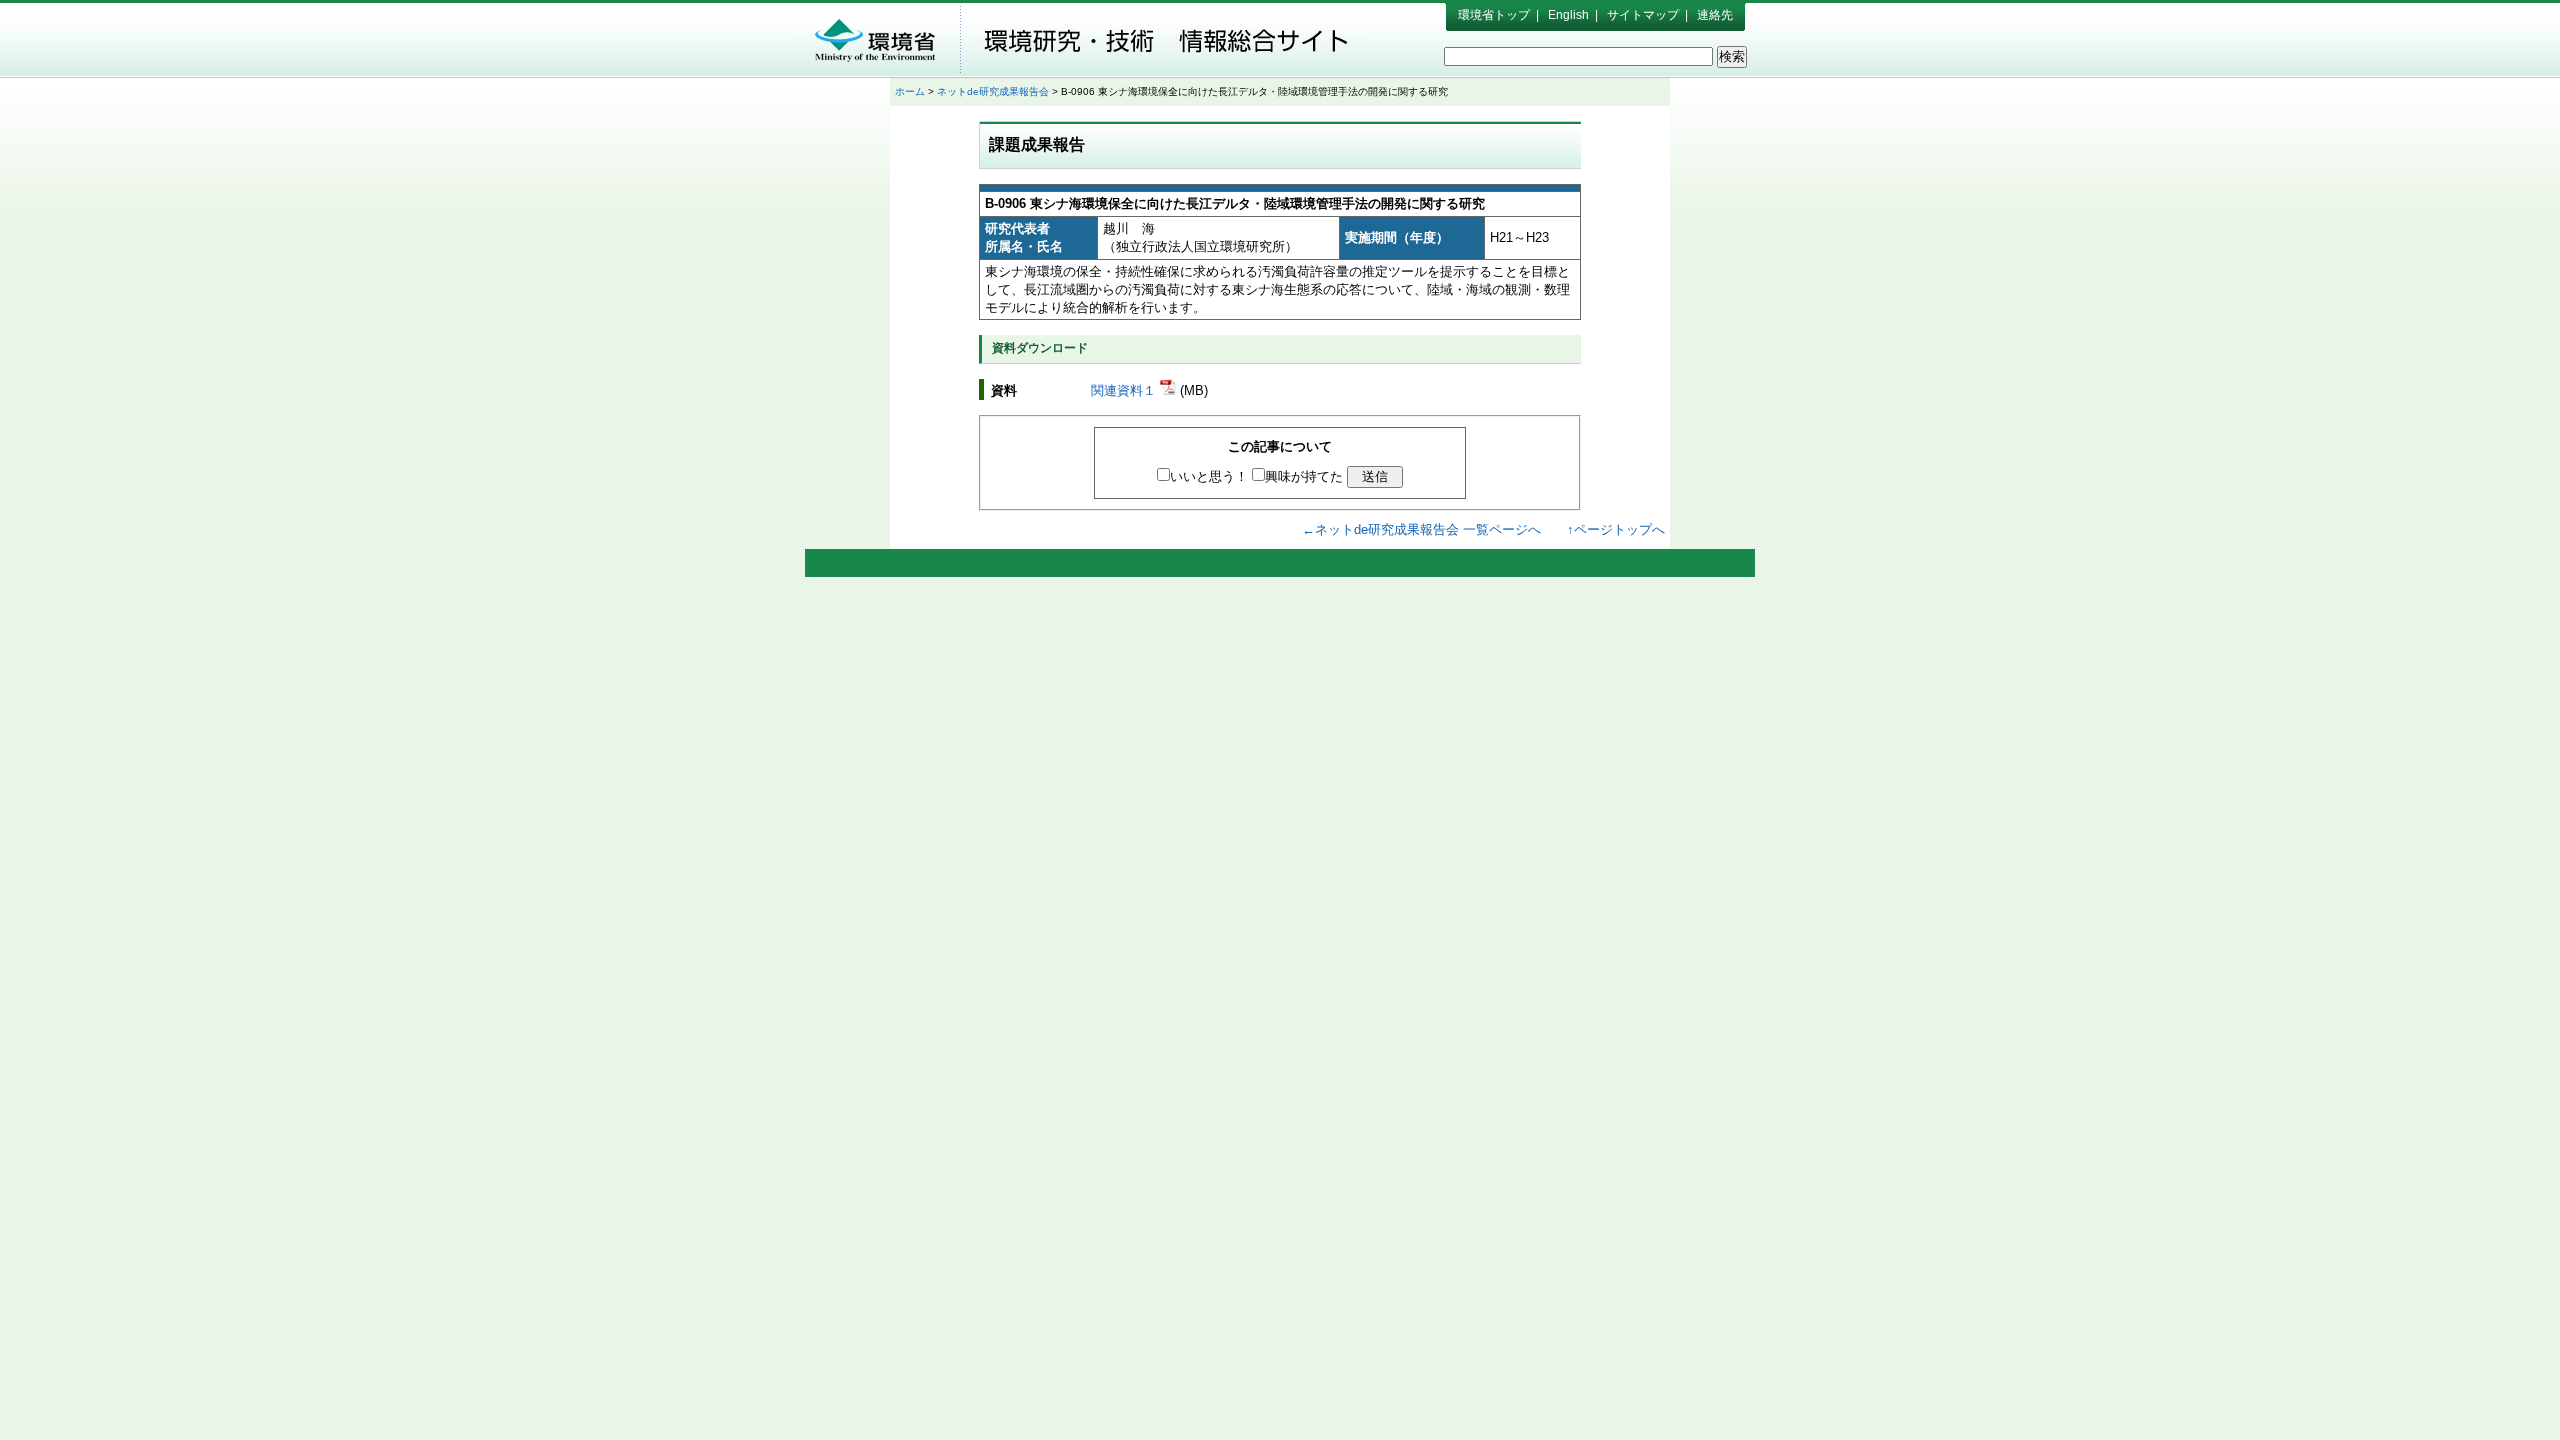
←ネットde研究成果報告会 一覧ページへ (1421, 529)
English (1568, 15)
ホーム (910, 91)
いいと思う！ (1209, 476)
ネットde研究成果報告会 (993, 91)
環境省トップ (1494, 15)
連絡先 (1715, 15)
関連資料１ (1125, 390)
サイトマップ (1643, 15)
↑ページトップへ (1616, 529)
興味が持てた (1304, 476)
